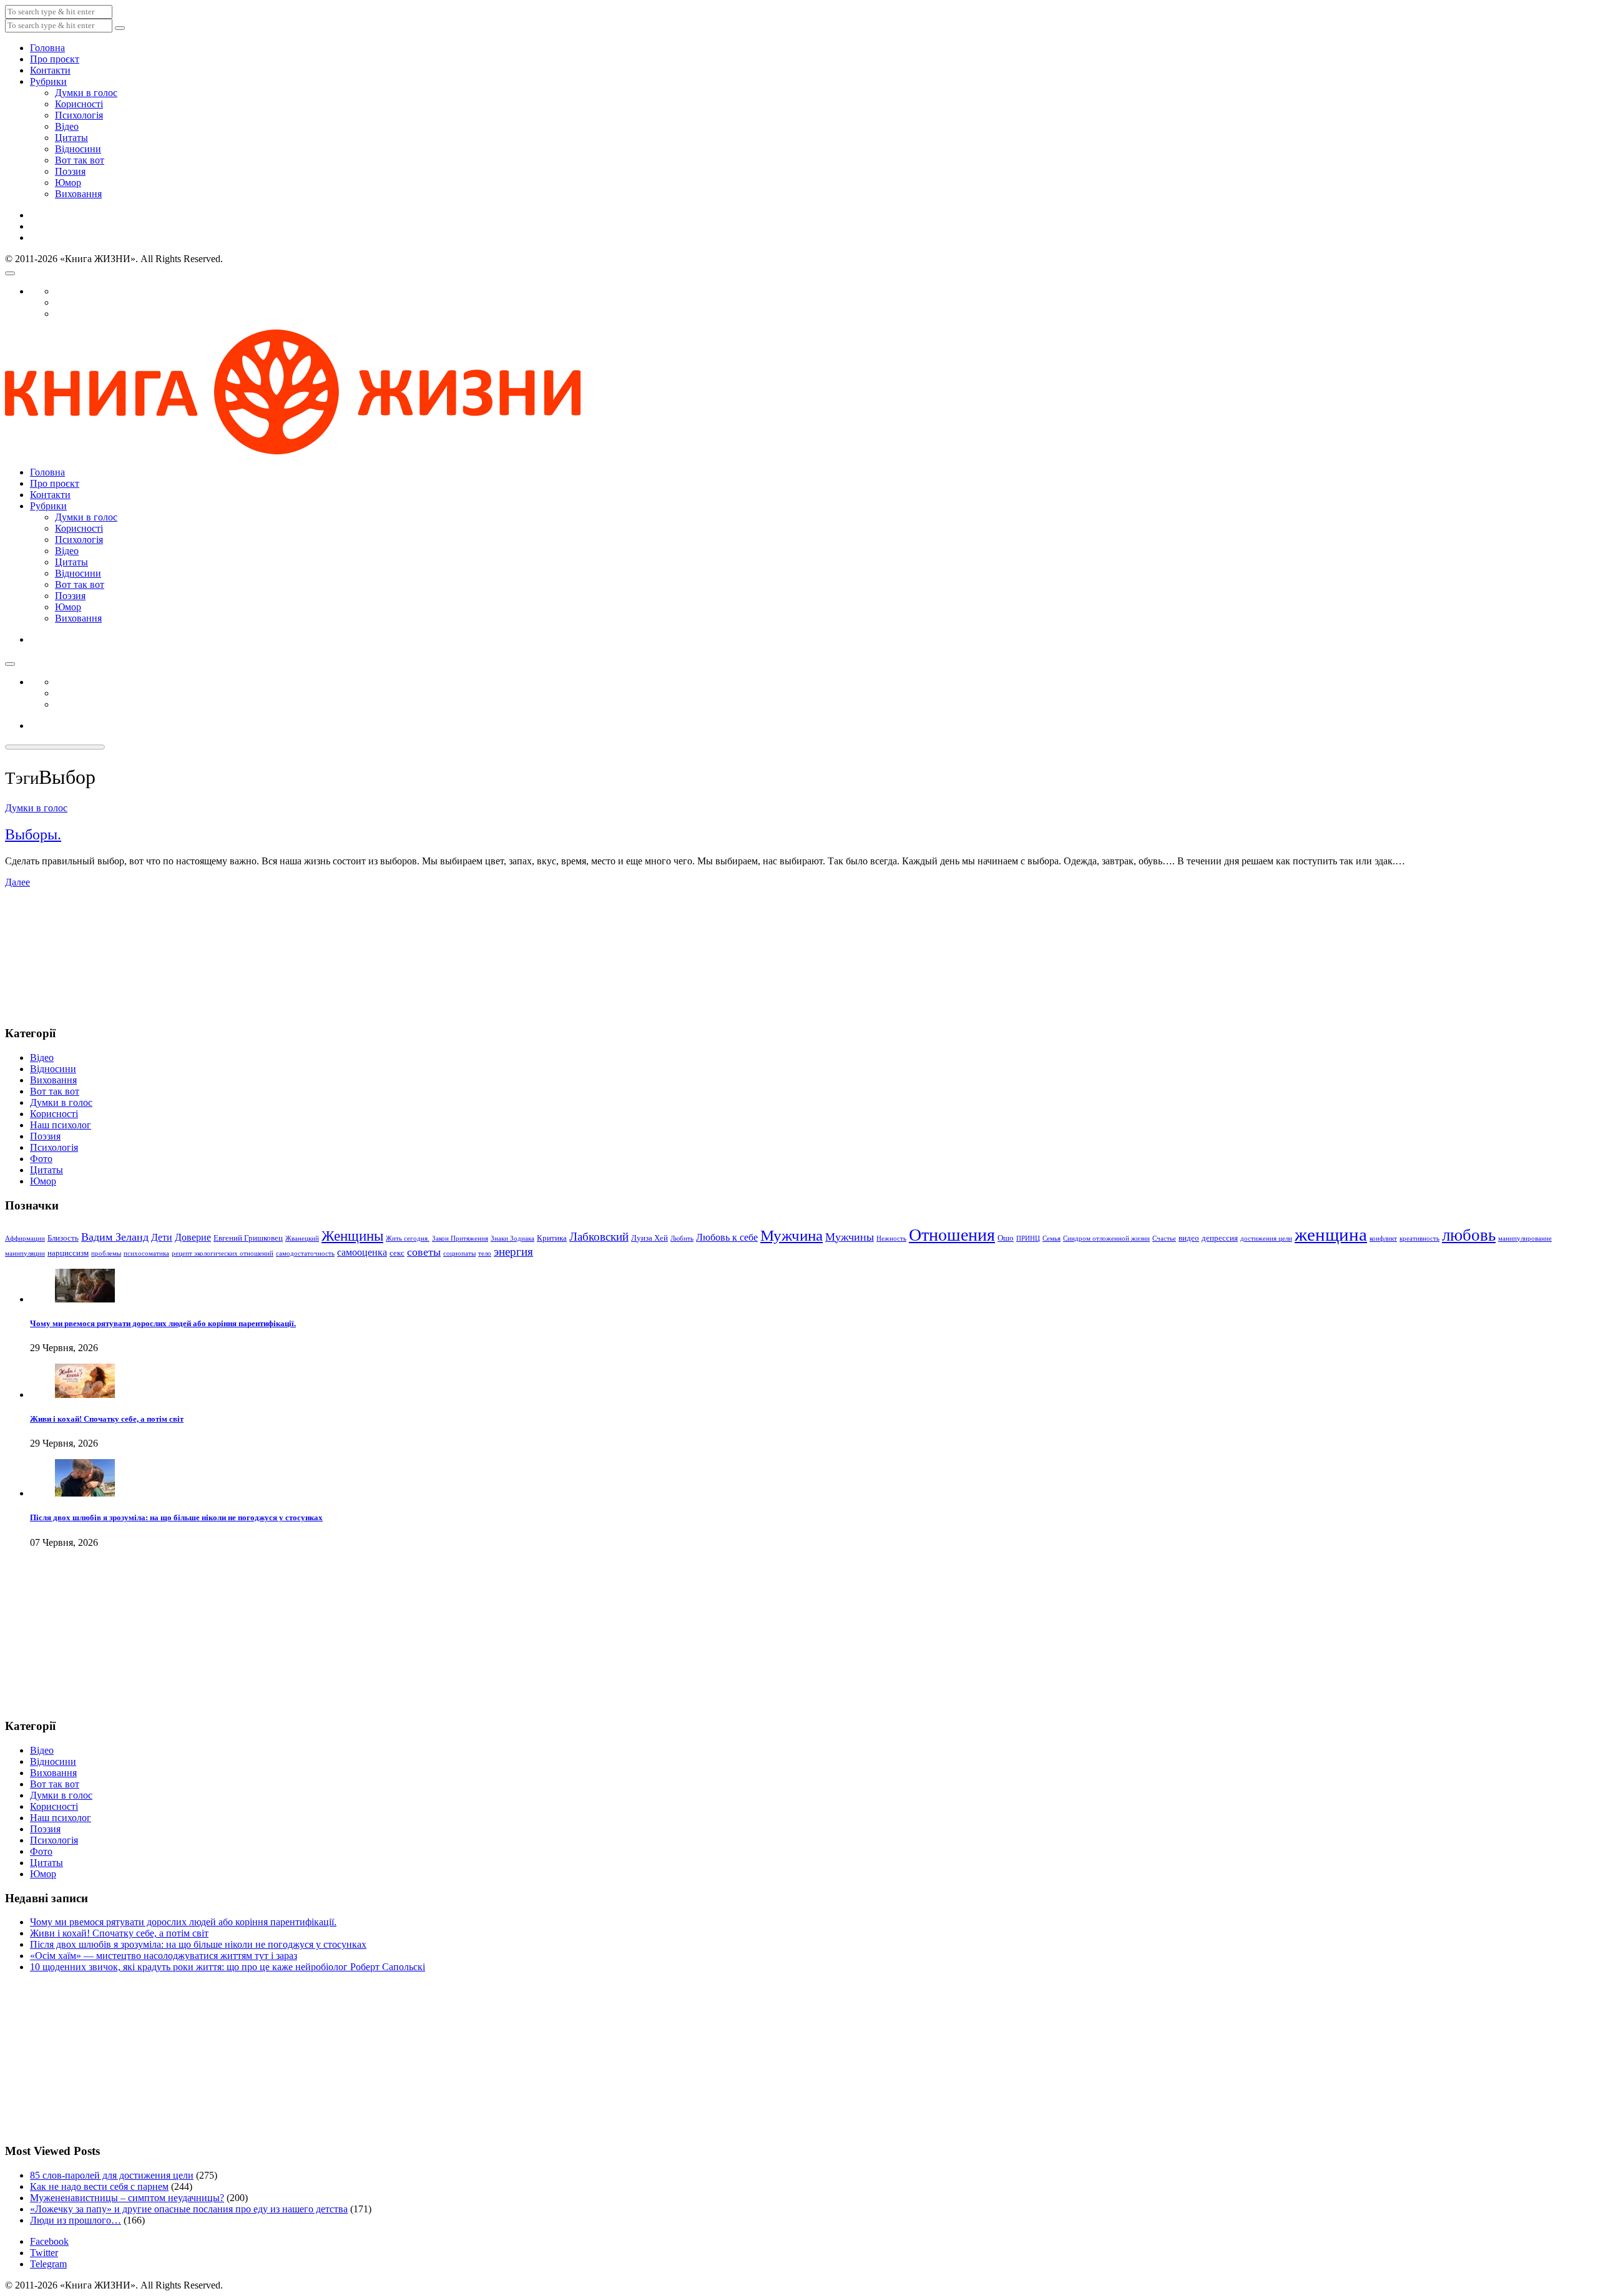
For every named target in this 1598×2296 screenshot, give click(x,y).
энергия (513, 1252)
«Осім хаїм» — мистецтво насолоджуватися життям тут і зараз (164, 1956)
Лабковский (599, 1237)
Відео (67, 126)
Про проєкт (55, 59)
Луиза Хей (649, 1238)
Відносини (78, 149)
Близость (63, 1238)
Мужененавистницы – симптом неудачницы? (127, 2198)
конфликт (1383, 1238)
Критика (552, 1238)
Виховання (78, 194)
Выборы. (33, 834)
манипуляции (25, 1253)
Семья (1051, 1238)
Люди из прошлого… (76, 2220)
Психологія (79, 115)
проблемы (106, 1253)
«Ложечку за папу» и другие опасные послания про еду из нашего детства (189, 2209)
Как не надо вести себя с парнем (99, 2186)
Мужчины (850, 1237)
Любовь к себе (727, 1237)
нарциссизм (68, 1253)
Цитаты (71, 138)
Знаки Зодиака (512, 1238)
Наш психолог (61, 1125)
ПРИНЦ (1028, 1238)
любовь (1469, 1235)
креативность (1419, 1238)
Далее (17, 882)
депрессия (1220, 1238)
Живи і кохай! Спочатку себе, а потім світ (107, 1419)
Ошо (1006, 1238)
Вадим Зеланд (115, 1237)
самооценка (362, 1252)
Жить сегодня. (408, 1238)
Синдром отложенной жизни (1106, 1238)
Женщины (352, 1236)
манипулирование (1525, 1238)
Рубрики (48, 81)
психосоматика (146, 1253)
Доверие (193, 1237)
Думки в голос (86, 93)
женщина (1331, 1234)
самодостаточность (305, 1253)
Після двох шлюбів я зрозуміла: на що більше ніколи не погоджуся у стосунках (176, 1517)
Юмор (68, 183)
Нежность (891, 1238)
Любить (682, 1238)
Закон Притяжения (460, 1238)
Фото (41, 1159)
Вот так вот (80, 160)
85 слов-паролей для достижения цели (112, 2175)
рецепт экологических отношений (223, 1253)
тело (485, 1253)
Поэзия (70, 171)
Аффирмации (25, 1238)
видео (1189, 1238)
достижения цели (1266, 1238)
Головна (47, 48)
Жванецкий (302, 1238)
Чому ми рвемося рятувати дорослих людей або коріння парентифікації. (163, 1323)
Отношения (952, 1235)
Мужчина (792, 1235)
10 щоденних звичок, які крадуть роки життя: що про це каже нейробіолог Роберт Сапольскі (228, 1967)
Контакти (50, 70)
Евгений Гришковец (248, 1238)
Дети (162, 1237)
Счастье (1164, 1238)
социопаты (459, 1253)
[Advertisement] (67, 950)
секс (397, 1253)
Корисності (79, 104)
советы (424, 1252)
